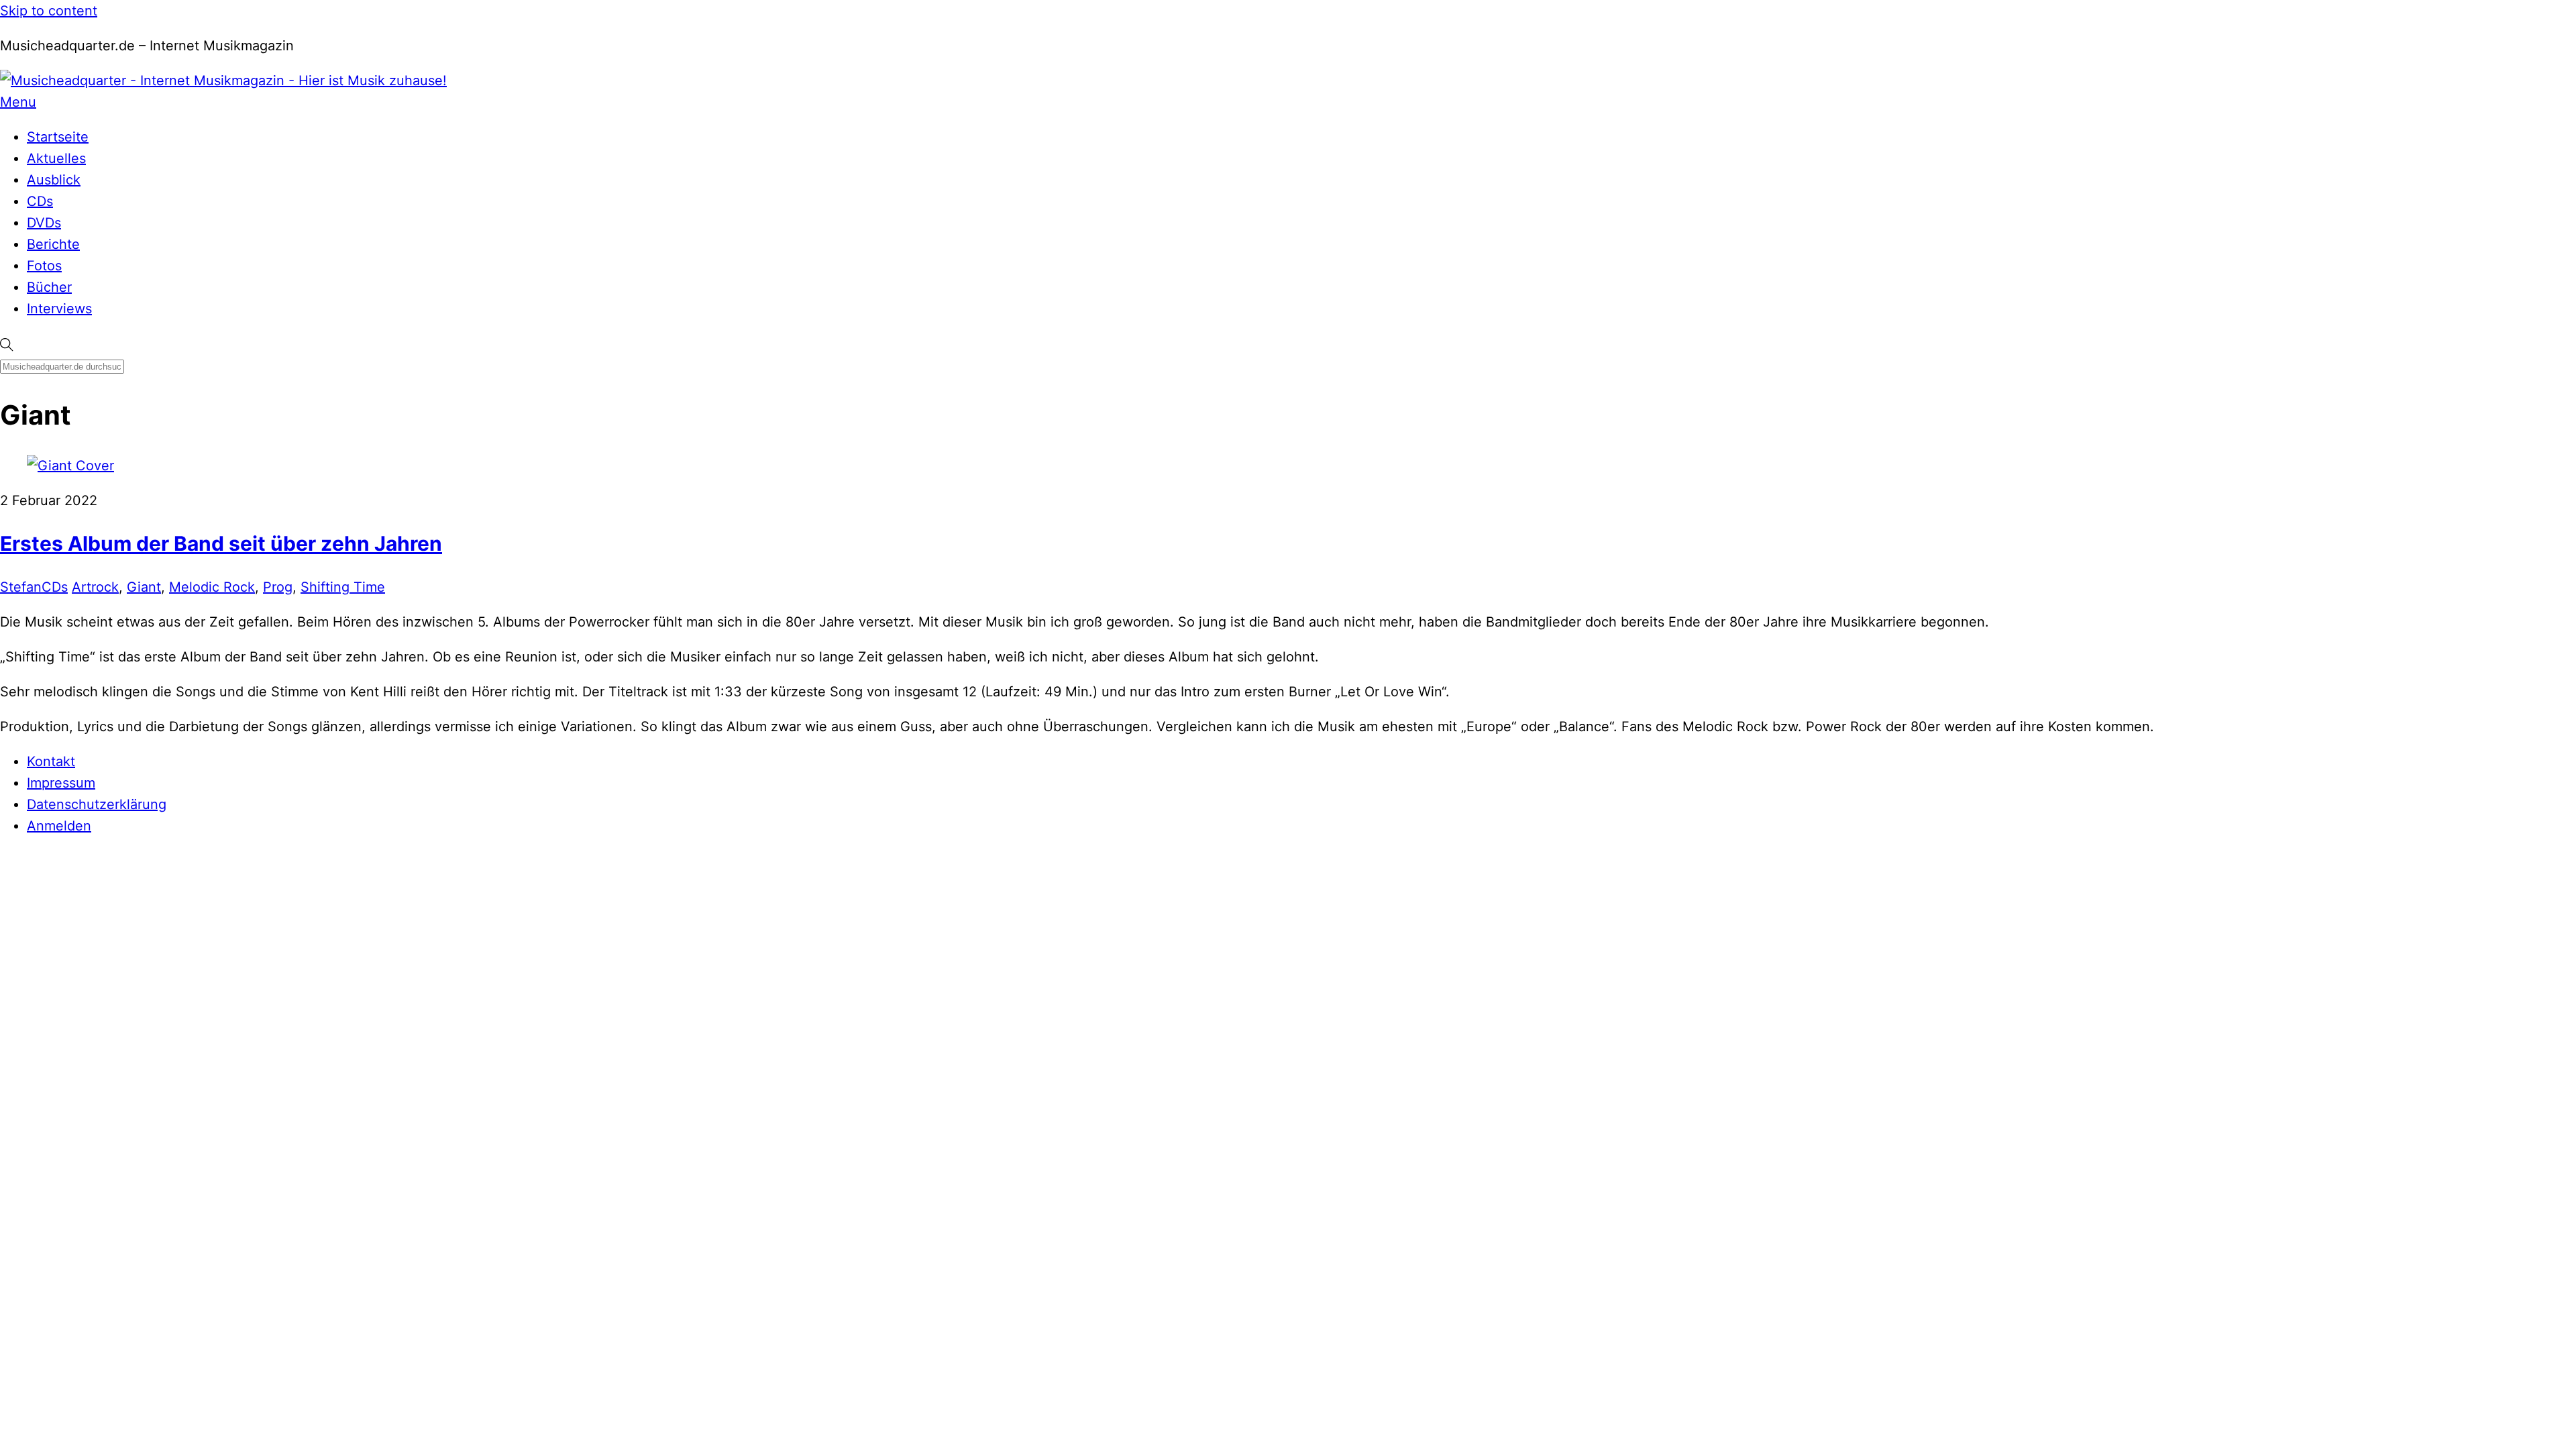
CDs (40, 201)
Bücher (49, 287)
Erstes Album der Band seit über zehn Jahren (221, 543)
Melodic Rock (212, 587)
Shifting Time (343, 587)
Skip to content (49, 11)
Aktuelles (56, 158)
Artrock (95, 587)
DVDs (44, 223)
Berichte (53, 244)
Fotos (44, 266)
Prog (278, 587)
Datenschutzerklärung (97, 804)
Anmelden (59, 826)
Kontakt (51, 761)
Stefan (21, 587)
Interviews (59, 309)
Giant (144, 587)
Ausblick (54, 180)
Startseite (58, 137)
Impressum (61, 783)
